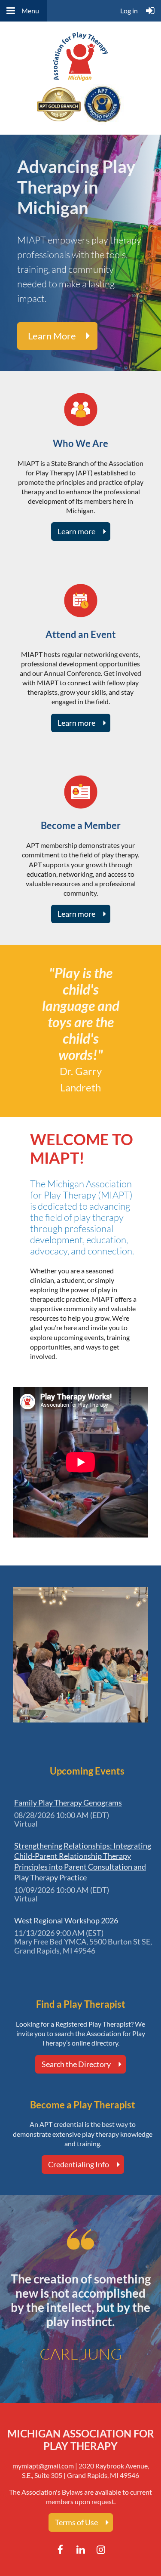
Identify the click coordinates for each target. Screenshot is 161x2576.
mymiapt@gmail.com (43, 2466)
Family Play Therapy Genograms (68, 1803)
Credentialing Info (79, 2164)
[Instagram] (101, 2550)
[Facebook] (60, 2550)
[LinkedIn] (80, 2550)
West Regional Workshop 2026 (66, 1920)
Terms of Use (76, 2522)
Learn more (52, 336)
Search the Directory (76, 2064)
